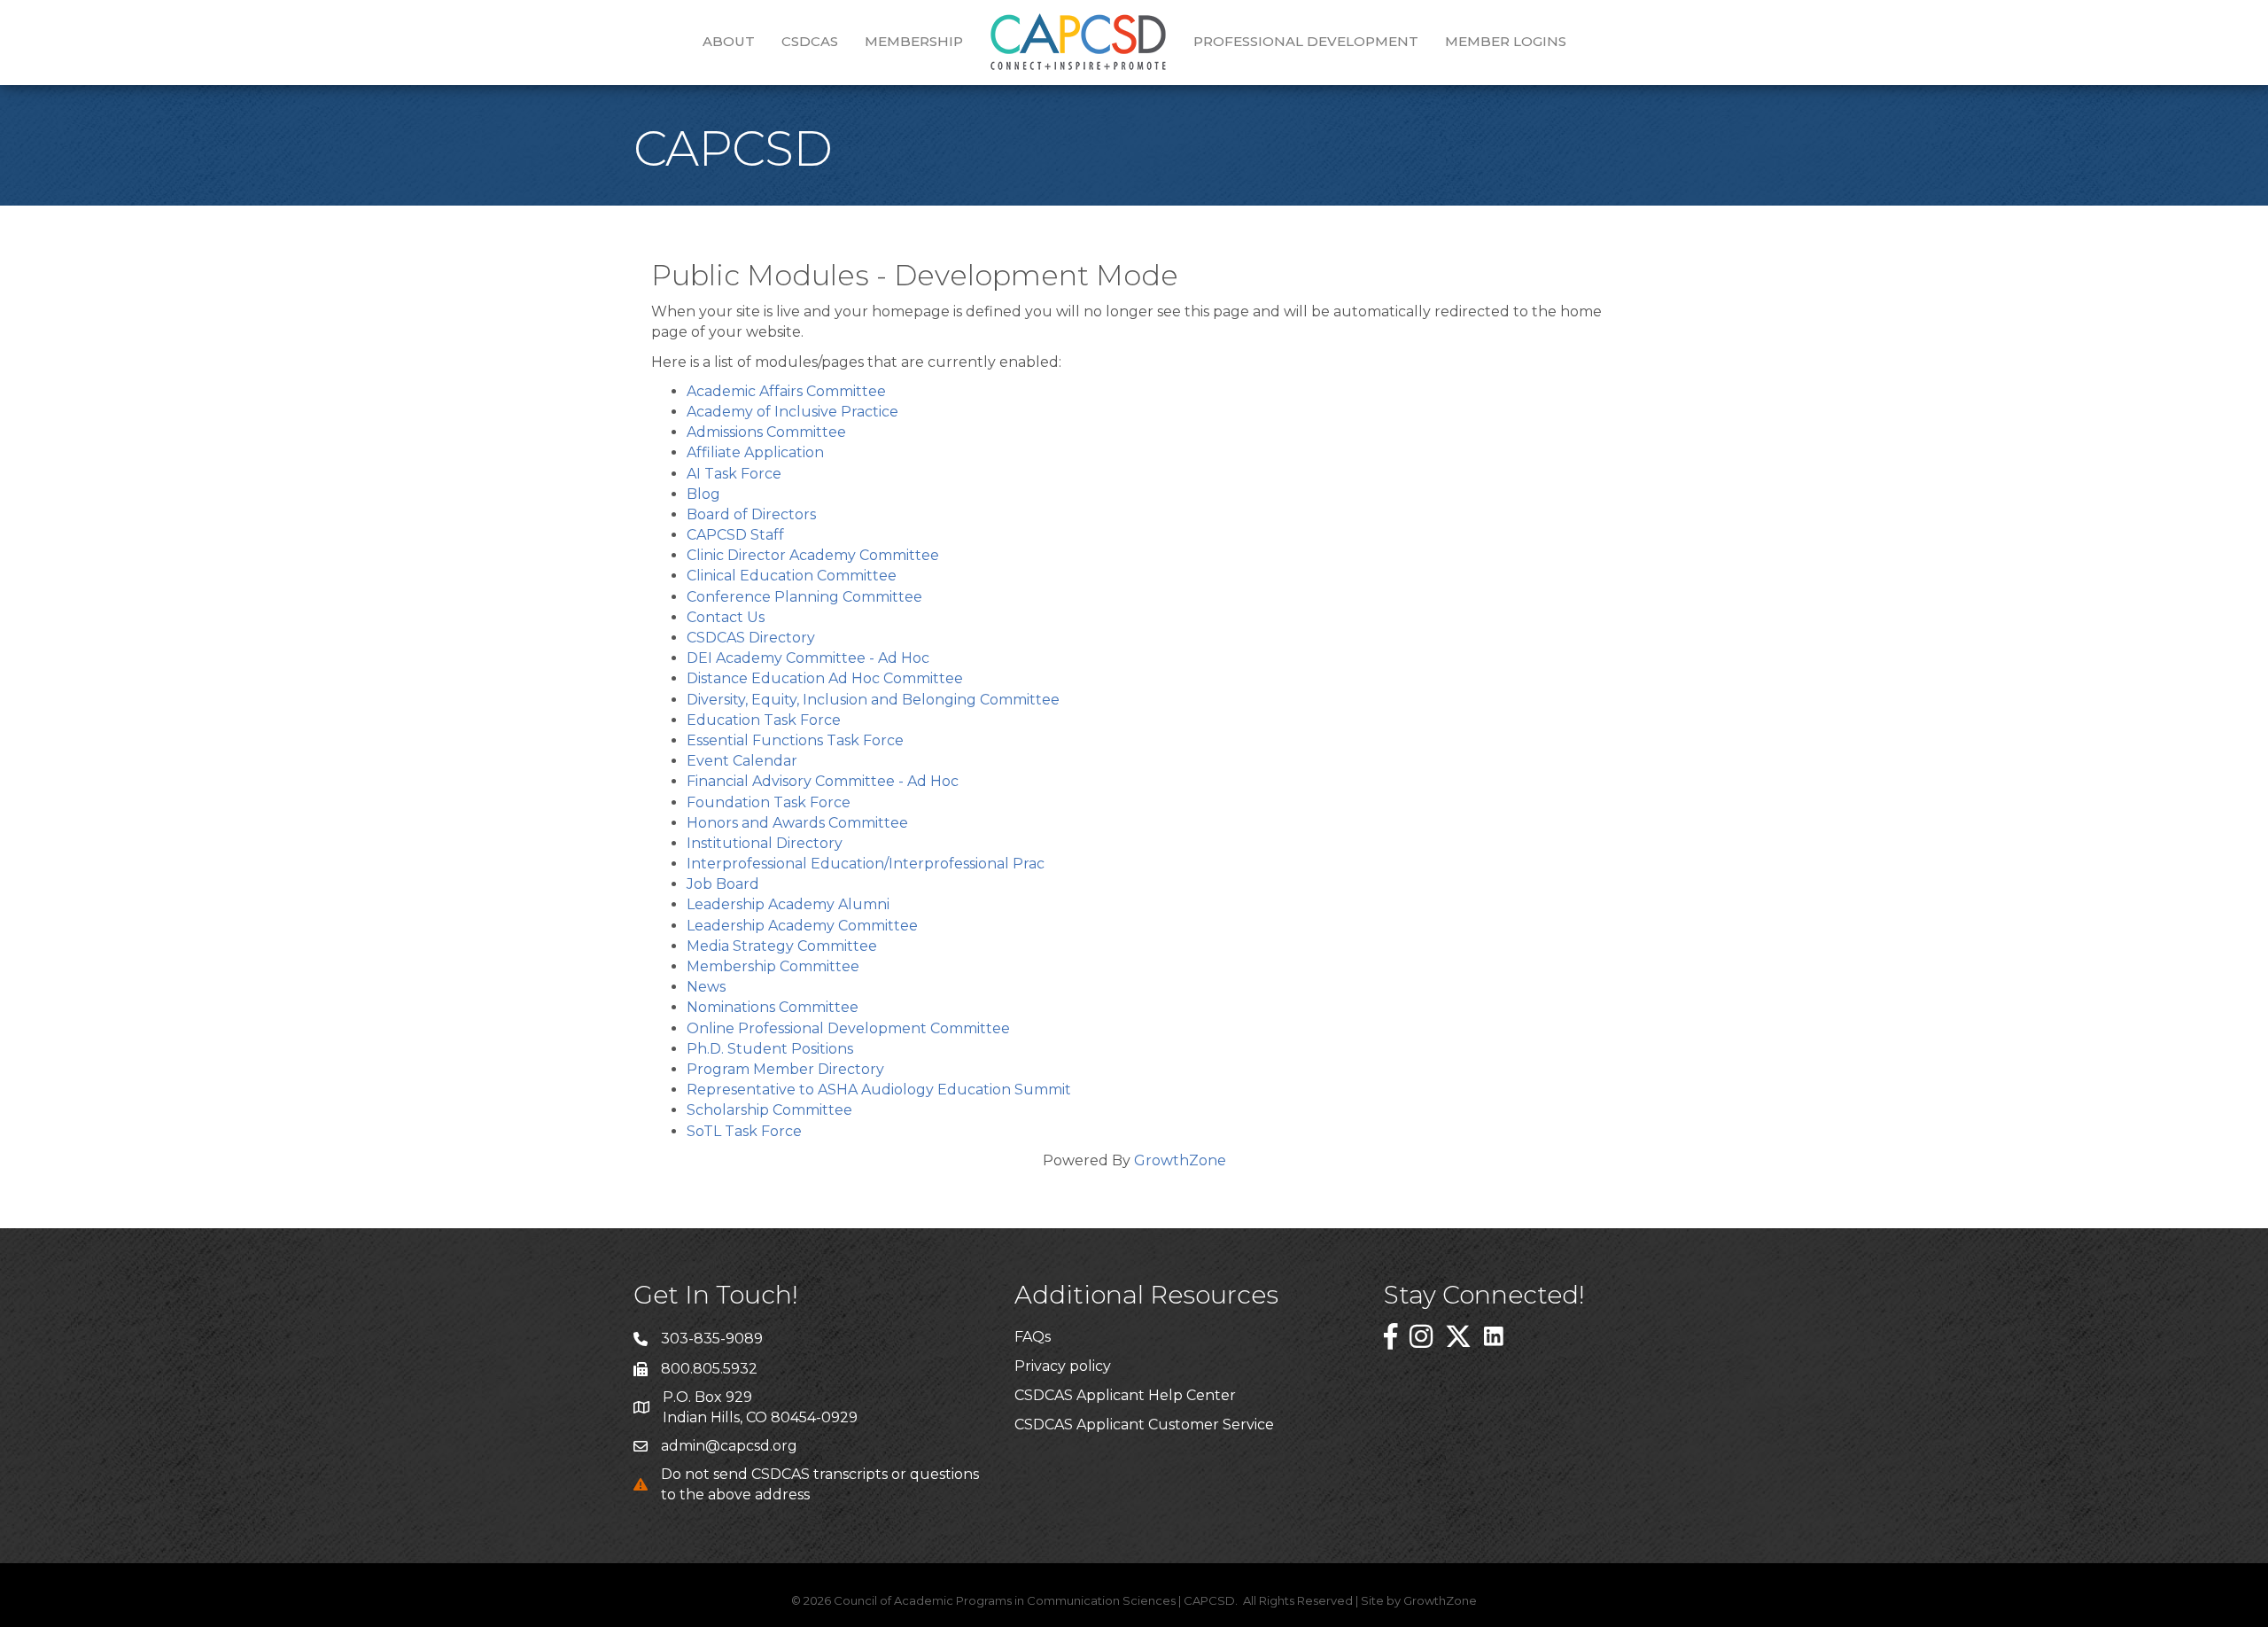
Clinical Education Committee (792, 576)
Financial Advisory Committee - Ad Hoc (823, 781)
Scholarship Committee (769, 1110)
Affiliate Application (755, 452)
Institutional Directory (765, 843)
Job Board (723, 884)
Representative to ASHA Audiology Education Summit (879, 1090)
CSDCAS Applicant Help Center (1125, 1395)
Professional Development (1306, 41)
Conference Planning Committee (804, 597)
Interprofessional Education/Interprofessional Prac (866, 864)
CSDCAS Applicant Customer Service (1144, 1425)
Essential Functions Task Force (795, 740)
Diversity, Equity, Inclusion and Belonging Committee (873, 700)
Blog (703, 494)
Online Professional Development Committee (848, 1028)
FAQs (1033, 1337)
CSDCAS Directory (751, 638)
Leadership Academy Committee (802, 926)
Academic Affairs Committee (786, 391)
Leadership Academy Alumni (788, 904)
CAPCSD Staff (735, 535)
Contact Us (726, 617)
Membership (914, 41)
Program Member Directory (785, 1069)
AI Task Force (734, 474)
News (706, 987)
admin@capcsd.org (729, 1446)
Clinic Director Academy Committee (813, 555)
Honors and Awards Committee (797, 823)
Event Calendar (742, 761)
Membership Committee (773, 966)
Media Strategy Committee (782, 946)
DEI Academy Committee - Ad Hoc (808, 658)
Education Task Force (764, 720)
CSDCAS (810, 41)
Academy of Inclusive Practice (792, 412)
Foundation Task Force (769, 802)
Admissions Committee (766, 432)
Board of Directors (751, 514)
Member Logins (1506, 41)
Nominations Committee (773, 1007)
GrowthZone (1180, 1160)
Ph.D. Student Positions (770, 1049)
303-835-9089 (712, 1339)
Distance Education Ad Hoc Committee (825, 678)
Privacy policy (1063, 1366)
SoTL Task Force (744, 1131)
